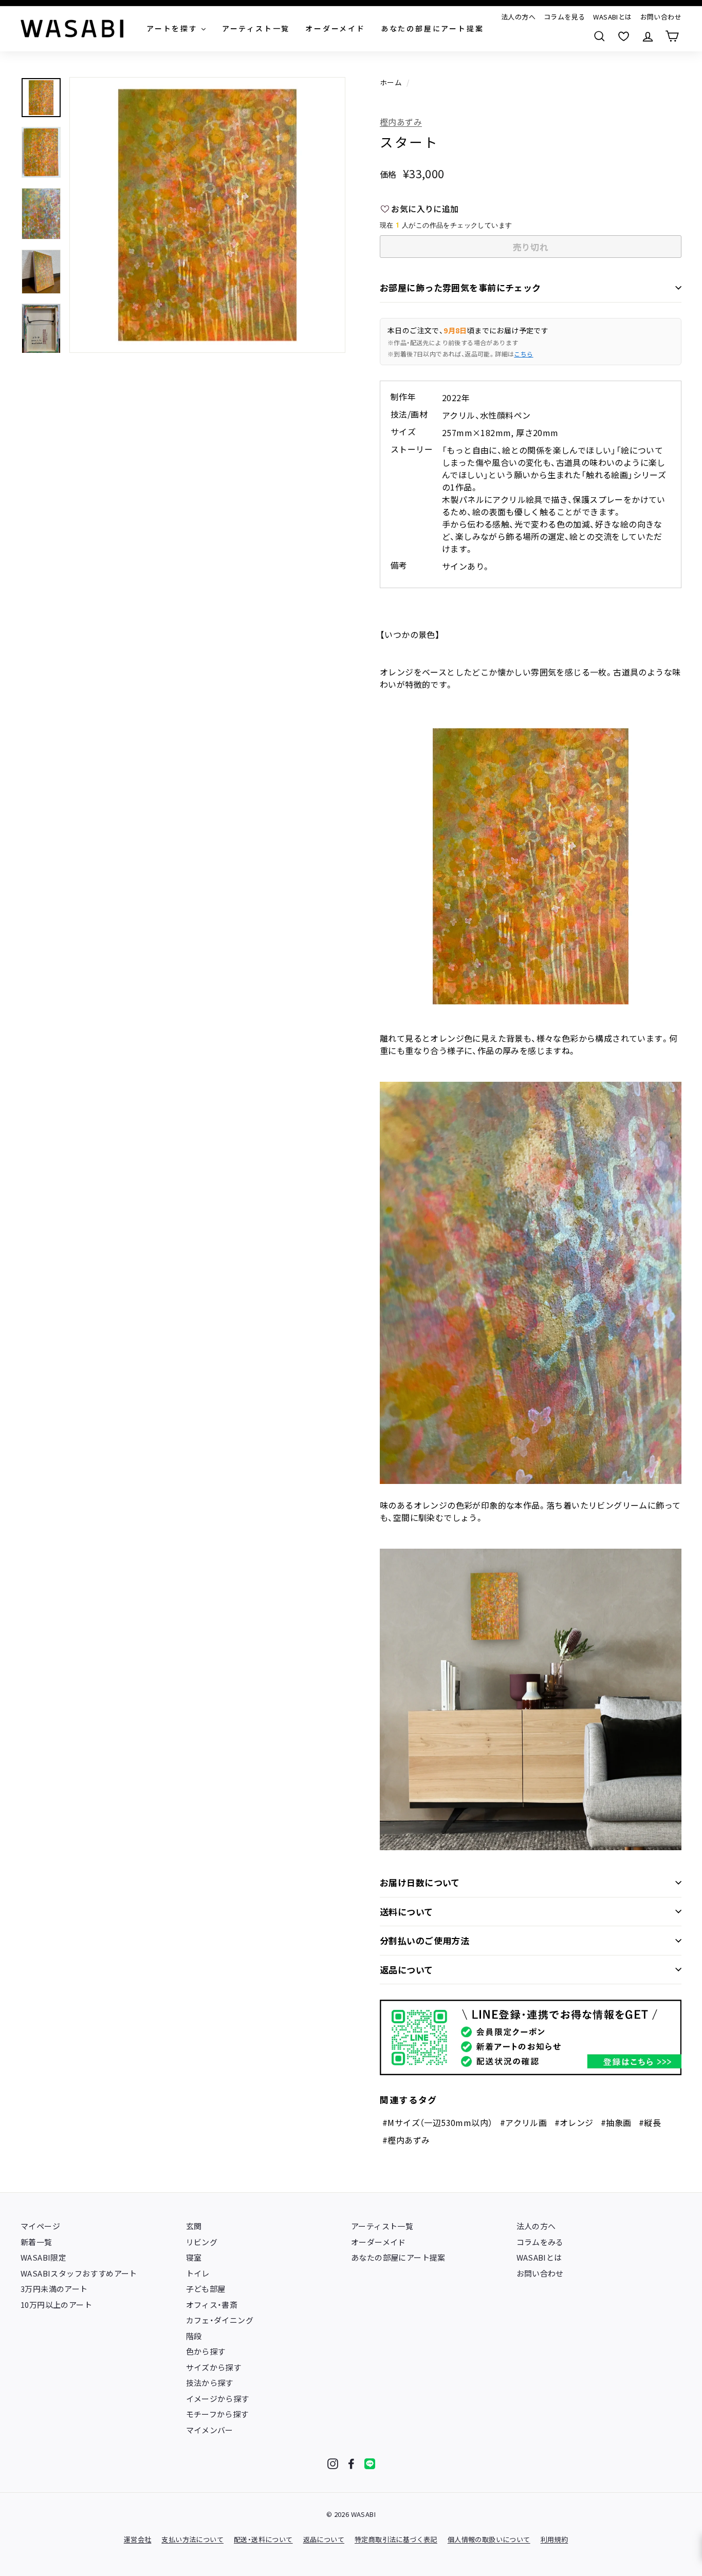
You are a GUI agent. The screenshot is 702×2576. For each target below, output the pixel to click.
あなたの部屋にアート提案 (398, 2257)
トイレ (198, 2273)
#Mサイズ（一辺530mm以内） (437, 2122)
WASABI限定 (43, 2257)
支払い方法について (192, 2539)
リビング (202, 2242)
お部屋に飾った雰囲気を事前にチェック (460, 287)
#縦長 (650, 2122)
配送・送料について (263, 2539)
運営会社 (138, 2539)
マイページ (40, 2226)
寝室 (194, 2257)
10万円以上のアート (56, 2305)
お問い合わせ (661, 17)
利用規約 (555, 2539)
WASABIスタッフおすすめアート (79, 2273)
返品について (407, 1970)
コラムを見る (564, 17)
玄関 (194, 2226)
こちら (523, 354)
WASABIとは (612, 17)
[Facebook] (351, 2464)
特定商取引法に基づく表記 (396, 2539)
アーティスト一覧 (382, 2226)
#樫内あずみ (406, 2140)
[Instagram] (333, 2464)
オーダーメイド (378, 2242)
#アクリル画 (523, 2122)
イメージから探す (218, 2399)
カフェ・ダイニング (220, 2320)
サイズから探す (214, 2367)
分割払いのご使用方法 (424, 1940)
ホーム (391, 82)
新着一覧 (36, 2242)
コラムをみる (540, 2242)
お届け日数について (420, 1882)
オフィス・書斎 (212, 2305)
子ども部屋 (206, 2289)
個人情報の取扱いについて (489, 2539)
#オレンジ (574, 2122)
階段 (194, 2336)
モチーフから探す (217, 2414)
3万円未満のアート (54, 2289)
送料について (407, 1912)
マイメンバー (210, 2430)
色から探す (206, 2351)
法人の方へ (518, 17)
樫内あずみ (401, 122)
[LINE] (370, 2464)
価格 (388, 174)
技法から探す (210, 2383)
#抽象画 (616, 2122)
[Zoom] (207, 215)
